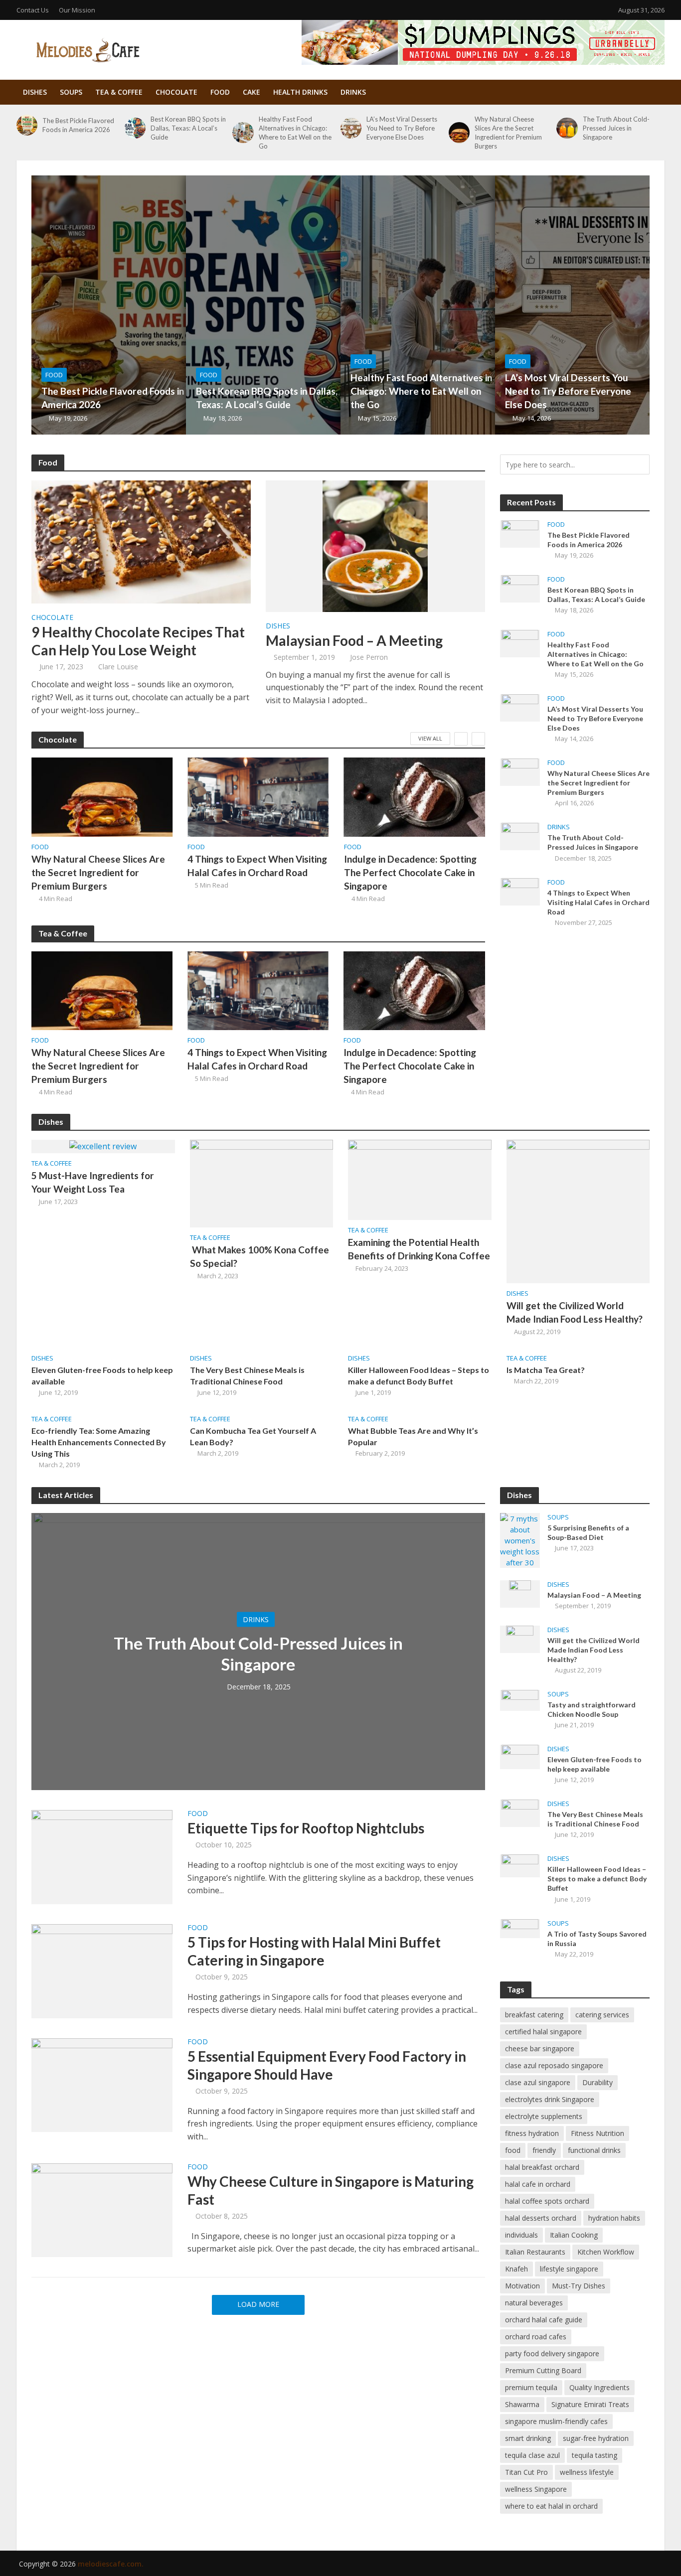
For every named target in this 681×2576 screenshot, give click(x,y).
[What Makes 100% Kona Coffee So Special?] (262, 1183)
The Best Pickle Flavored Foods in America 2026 (78, 125)
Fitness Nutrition (597, 2133)
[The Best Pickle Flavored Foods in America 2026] (27, 125)
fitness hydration (532, 2133)
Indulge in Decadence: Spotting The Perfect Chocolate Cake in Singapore (410, 872)
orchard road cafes (536, 2337)
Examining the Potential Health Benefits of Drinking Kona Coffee (419, 1249)
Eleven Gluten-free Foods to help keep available (102, 1375)
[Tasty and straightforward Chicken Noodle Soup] (520, 1699)
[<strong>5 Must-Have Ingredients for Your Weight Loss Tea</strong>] (103, 1146)
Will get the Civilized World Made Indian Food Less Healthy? (575, 1312)
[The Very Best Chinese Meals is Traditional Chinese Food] (520, 1813)
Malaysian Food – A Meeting (354, 640)
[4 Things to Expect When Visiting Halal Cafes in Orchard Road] (258, 797)
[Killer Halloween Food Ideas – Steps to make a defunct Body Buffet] (520, 1865)
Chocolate (176, 92)
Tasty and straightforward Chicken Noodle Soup (592, 1709)
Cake (252, 92)
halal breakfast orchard (542, 2167)
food (513, 2150)
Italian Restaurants (535, 2252)
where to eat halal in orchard (551, 2506)
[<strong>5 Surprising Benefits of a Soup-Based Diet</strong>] (520, 1539)
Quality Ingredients (599, 2387)
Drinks (353, 92)
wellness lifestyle (587, 2472)
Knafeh (516, 2269)
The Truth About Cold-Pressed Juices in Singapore (616, 128)
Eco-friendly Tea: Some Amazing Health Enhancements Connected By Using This (99, 1442)
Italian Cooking (574, 2235)
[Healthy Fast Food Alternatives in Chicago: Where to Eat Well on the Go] (243, 133)
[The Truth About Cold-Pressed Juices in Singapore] (567, 128)
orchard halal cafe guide (544, 2320)
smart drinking (528, 2438)
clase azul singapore (538, 2082)
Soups (71, 92)
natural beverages (534, 2303)
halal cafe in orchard (538, 2184)
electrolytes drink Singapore (550, 2099)
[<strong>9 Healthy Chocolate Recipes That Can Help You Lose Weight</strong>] (141, 541)
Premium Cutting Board (543, 2370)
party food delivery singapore (552, 2353)
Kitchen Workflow (606, 2252)
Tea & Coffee (119, 92)
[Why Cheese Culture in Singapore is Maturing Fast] (102, 2209)
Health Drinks (300, 92)
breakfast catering (534, 2015)
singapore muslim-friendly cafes (556, 2421)
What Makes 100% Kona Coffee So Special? (259, 1256)
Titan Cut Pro (526, 2472)
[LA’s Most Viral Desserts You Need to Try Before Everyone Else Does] (351, 128)
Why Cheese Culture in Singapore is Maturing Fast (331, 2190)
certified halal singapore (543, 2032)
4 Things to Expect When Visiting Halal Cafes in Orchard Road (257, 866)
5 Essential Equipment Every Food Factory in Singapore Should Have (327, 2065)
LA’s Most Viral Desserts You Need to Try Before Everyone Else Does (402, 128)
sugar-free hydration (596, 2438)
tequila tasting (595, 2455)
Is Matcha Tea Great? (546, 1370)
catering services (602, 2015)
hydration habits (614, 2218)
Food (220, 92)
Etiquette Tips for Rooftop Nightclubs (306, 1828)
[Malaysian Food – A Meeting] (375, 545)
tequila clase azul (532, 2455)
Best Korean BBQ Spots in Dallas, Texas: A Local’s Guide (188, 128)
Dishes (35, 92)
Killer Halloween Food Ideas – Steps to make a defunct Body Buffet (419, 1375)
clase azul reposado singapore (554, 2065)
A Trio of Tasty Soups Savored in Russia (597, 1939)
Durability (597, 2082)
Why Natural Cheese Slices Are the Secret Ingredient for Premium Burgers (508, 133)
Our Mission (77, 10)
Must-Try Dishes (579, 2286)
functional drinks (594, 2150)
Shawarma (522, 2404)
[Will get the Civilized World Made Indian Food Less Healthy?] (578, 1211)
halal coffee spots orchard (547, 2201)
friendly (544, 2150)
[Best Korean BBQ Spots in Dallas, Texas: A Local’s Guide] (135, 128)
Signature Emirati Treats (590, 2404)
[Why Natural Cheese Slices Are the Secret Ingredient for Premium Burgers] (459, 133)
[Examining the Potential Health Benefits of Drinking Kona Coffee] (420, 1179)
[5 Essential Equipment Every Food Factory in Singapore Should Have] (102, 2084)
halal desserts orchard (541, 2218)
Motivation (522, 2286)
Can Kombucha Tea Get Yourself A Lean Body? (253, 1436)
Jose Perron (369, 657)
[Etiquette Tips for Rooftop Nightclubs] (102, 1856)
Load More (258, 2304)
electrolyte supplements (544, 2116)
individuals (521, 2235)
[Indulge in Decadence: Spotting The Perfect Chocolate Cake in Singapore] (415, 797)
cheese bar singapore (540, 2048)
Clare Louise (118, 667)
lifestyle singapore (569, 2269)
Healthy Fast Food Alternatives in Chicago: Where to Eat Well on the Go (295, 133)
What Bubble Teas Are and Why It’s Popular (413, 1436)
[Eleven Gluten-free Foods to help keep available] (520, 1756)
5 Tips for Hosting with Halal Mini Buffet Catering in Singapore (314, 1951)
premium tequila (531, 2387)
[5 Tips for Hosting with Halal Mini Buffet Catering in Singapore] (102, 1970)
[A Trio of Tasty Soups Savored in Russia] (520, 1928)
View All (430, 738)
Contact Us (33, 10)
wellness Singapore (536, 2489)
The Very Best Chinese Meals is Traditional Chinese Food (247, 1375)
